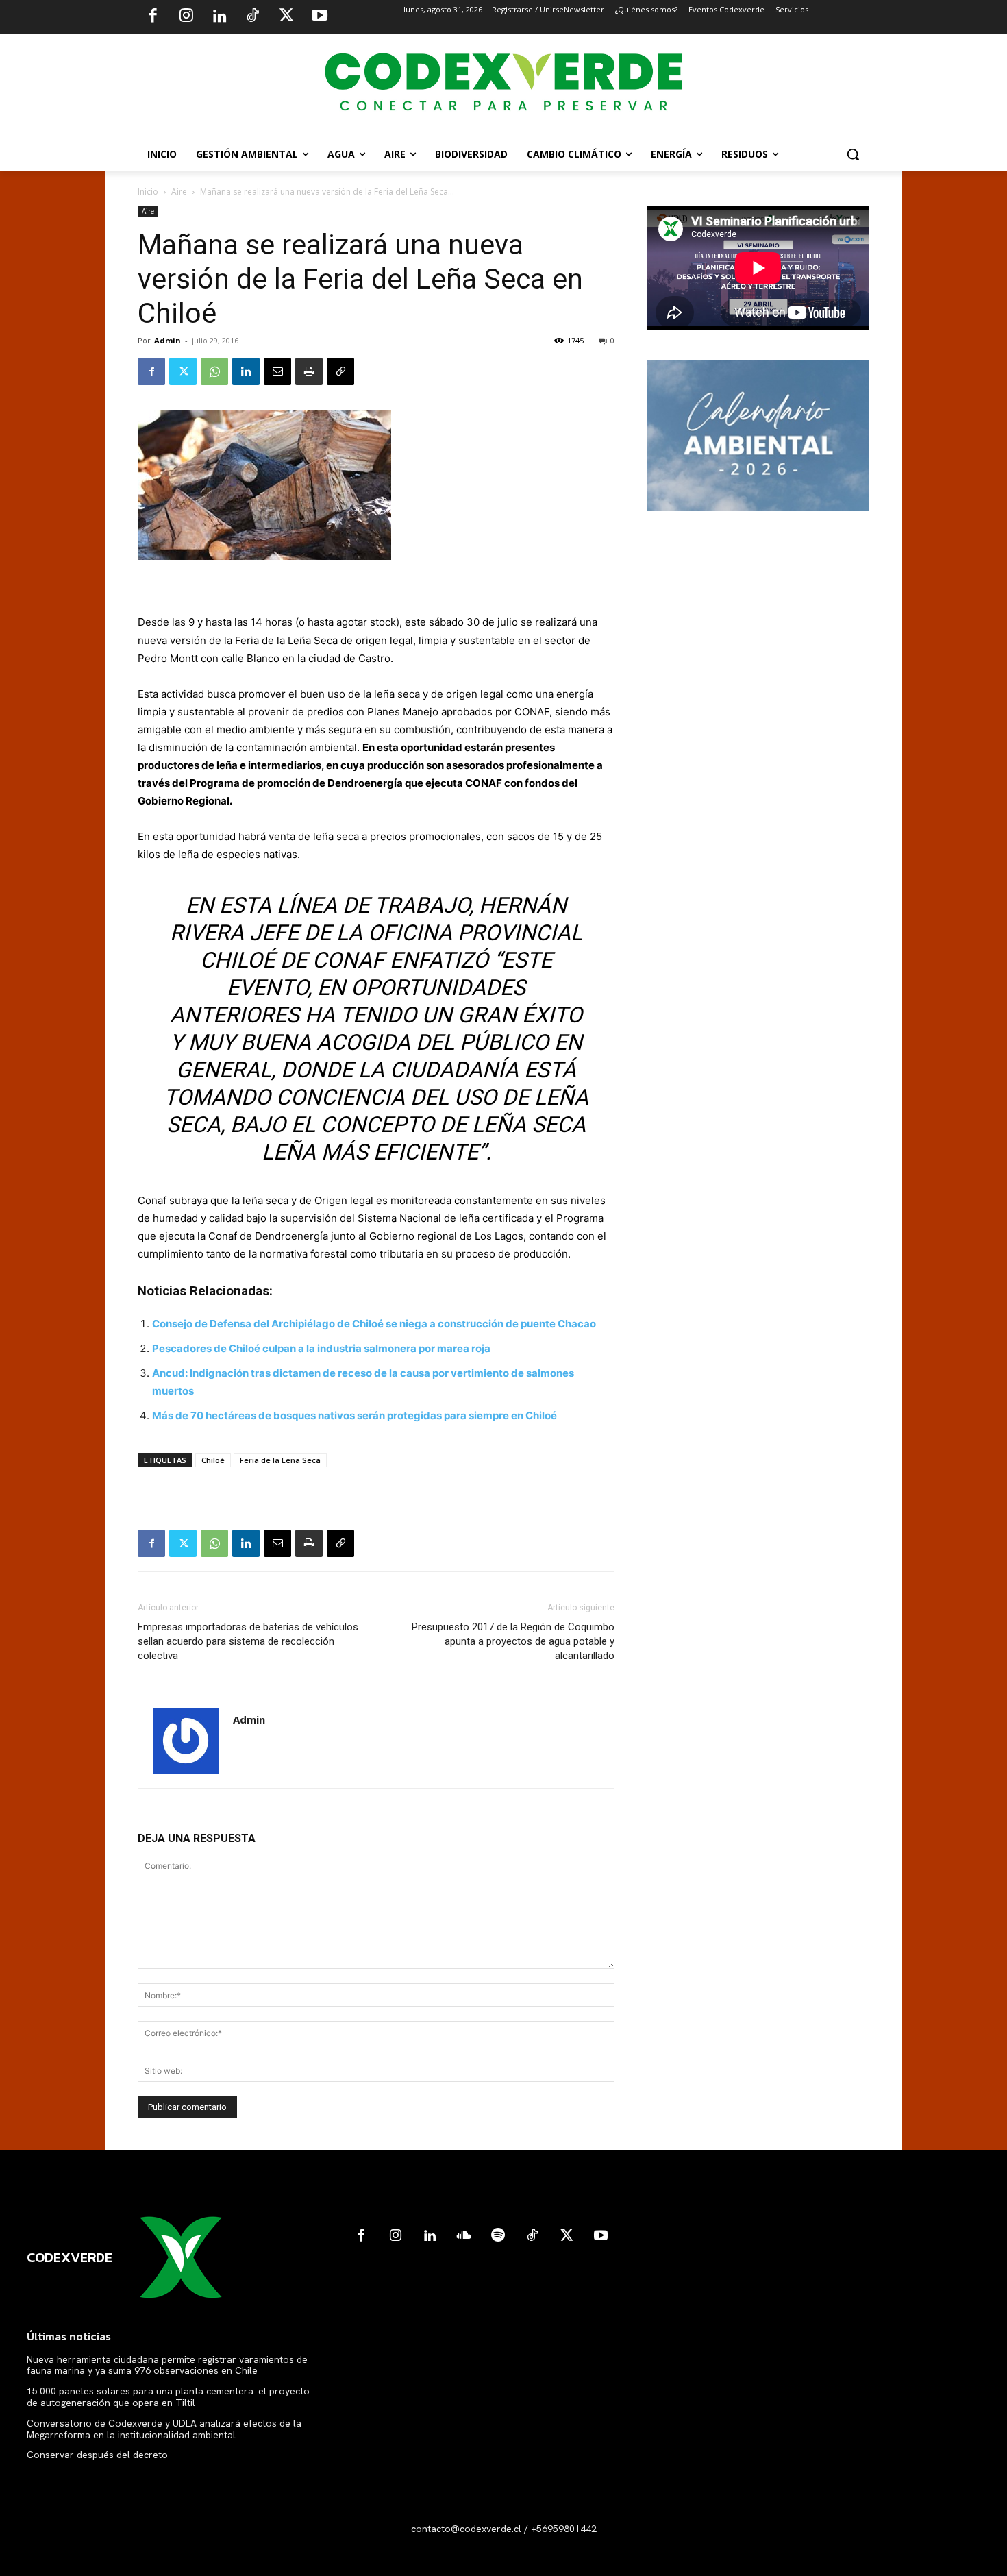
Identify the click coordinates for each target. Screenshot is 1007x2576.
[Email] (277, 371)
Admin (167, 340)
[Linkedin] (219, 17)
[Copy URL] (340, 371)
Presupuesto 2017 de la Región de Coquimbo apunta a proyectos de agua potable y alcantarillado (513, 1641)
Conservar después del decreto (97, 2455)
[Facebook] (153, 17)
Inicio (148, 192)
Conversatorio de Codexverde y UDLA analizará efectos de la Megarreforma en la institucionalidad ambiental (164, 2429)
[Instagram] (186, 17)
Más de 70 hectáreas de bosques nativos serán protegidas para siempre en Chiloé (355, 1415)
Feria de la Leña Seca (280, 1460)
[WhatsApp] (214, 371)
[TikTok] (253, 17)
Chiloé (213, 1460)
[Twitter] (286, 17)
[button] (853, 154)
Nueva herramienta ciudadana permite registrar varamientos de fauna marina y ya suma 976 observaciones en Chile (167, 2365)
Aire (179, 192)
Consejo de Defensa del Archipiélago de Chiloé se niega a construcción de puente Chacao (374, 1324)
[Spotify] (498, 2236)
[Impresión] (309, 371)
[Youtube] (319, 17)
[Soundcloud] (464, 2236)
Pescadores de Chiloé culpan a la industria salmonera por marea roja (321, 1348)
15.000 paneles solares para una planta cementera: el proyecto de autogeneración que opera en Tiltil (168, 2397)
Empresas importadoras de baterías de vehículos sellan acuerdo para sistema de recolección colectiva (248, 1641)
